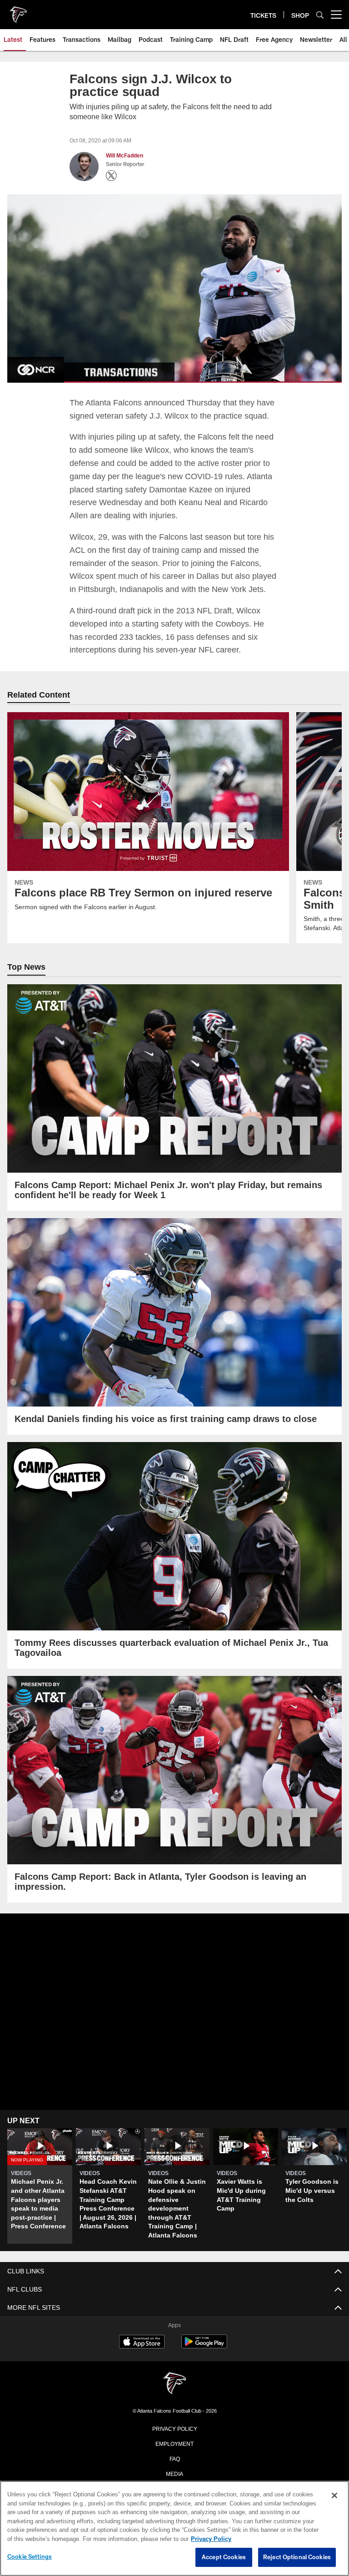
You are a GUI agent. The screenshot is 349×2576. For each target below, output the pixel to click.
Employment (174, 2442)
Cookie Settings (30, 2557)
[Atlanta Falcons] (174, 2383)
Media (175, 2472)
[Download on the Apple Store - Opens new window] (142, 2342)
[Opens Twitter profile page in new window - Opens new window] (111, 176)
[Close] (334, 2496)
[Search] (320, 15)
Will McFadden (125, 156)
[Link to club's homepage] (18, 11)
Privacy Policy (174, 2427)
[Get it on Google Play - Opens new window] (204, 2345)
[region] (174, 2529)
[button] (40, 2185)
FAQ (175, 2457)
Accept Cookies (224, 2557)
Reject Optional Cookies (297, 2557)
